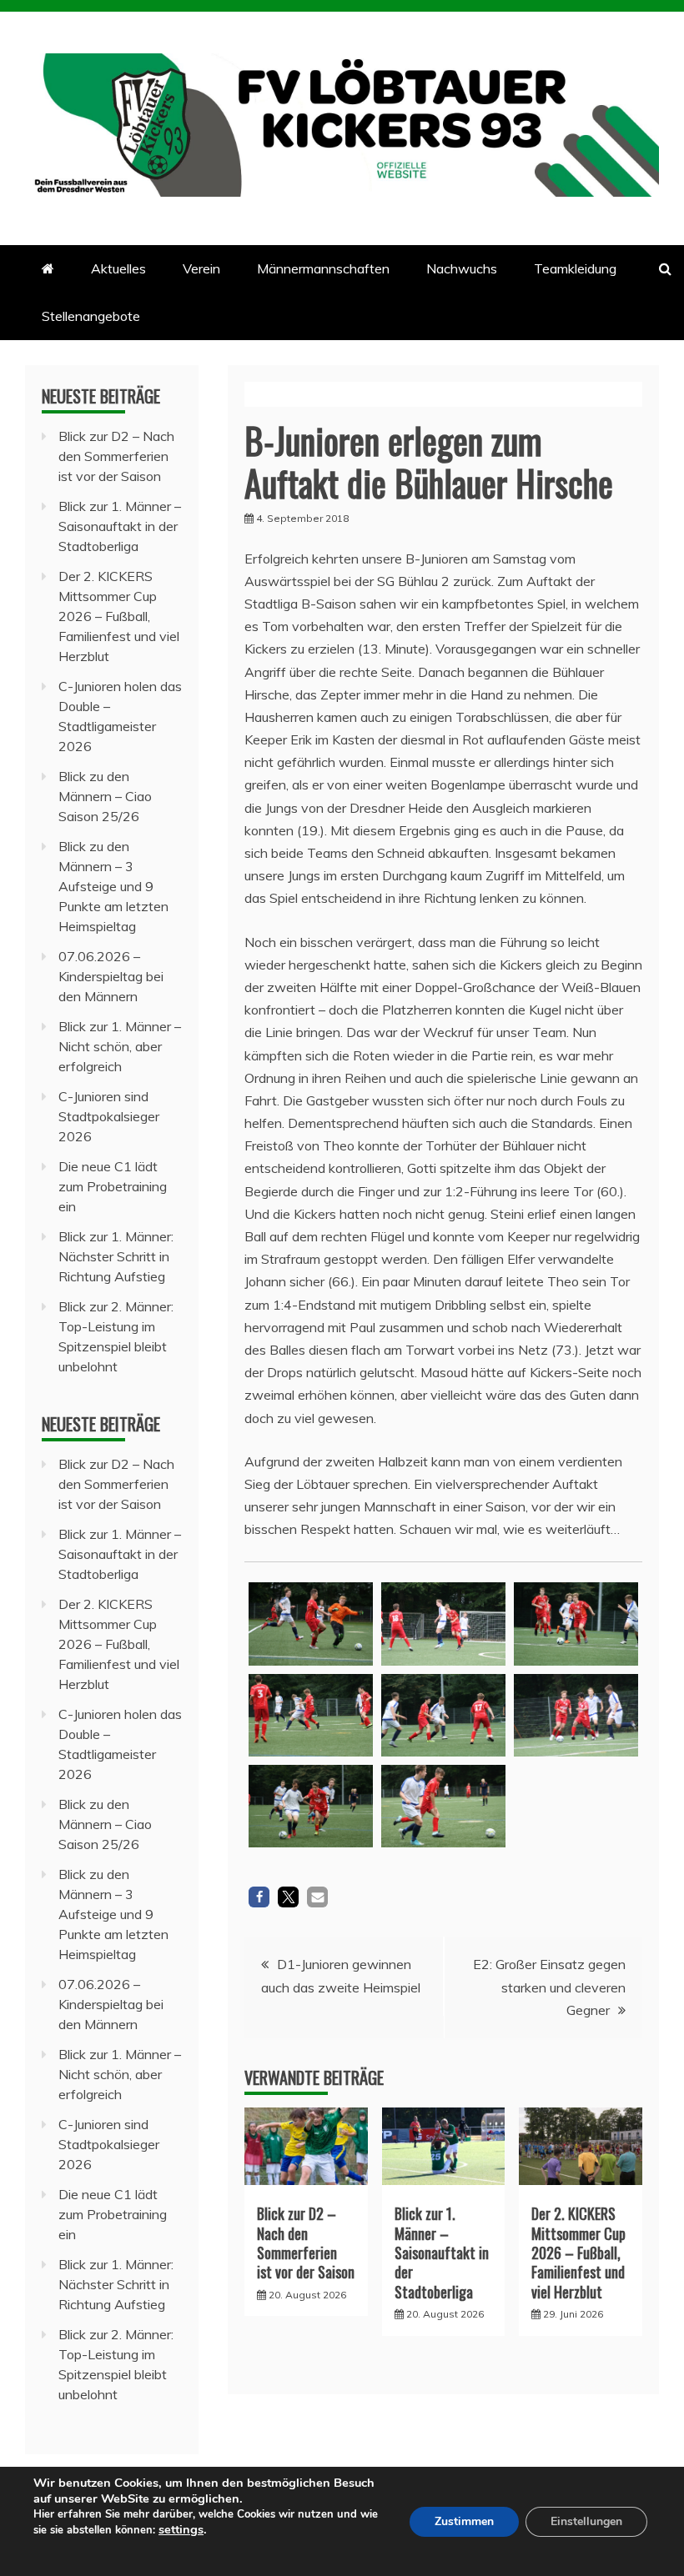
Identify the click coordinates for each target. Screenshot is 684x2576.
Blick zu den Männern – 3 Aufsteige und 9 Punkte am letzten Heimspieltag (113, 886)
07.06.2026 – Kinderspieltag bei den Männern (111, 976)
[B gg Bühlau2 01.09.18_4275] (576, 1812)
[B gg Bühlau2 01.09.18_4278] (443, 1715)
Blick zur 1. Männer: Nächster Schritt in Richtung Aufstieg (116, 1256)
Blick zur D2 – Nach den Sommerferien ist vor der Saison (306, 2243)
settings (181, 2529)
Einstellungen (586, 2521)
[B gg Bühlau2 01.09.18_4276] (311, 1715)
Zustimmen (464, 2521)
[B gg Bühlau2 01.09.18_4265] (311, 1806)
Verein (201, 268)
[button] (259, 1897)
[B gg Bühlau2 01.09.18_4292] (311, 1624)
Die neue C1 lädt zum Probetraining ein (113, 1186)
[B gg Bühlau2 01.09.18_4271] (443, 1624)
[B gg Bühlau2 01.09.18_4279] (576, 1624)
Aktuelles (118, 268)
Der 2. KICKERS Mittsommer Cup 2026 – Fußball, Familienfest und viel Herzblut (578, 2253)
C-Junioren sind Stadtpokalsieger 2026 (109, 1116)
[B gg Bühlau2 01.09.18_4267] (443, 1806)
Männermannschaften (323, 268)
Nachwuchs (462, 268)
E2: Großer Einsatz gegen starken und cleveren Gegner (549, 1987)
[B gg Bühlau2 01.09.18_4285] (576, 1715)
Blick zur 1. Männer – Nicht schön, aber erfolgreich (120, 1046)
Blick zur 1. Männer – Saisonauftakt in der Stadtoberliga (442, 2253)
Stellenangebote (91, 316)
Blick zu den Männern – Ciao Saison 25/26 (105, 796)
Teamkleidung (575, 268)
